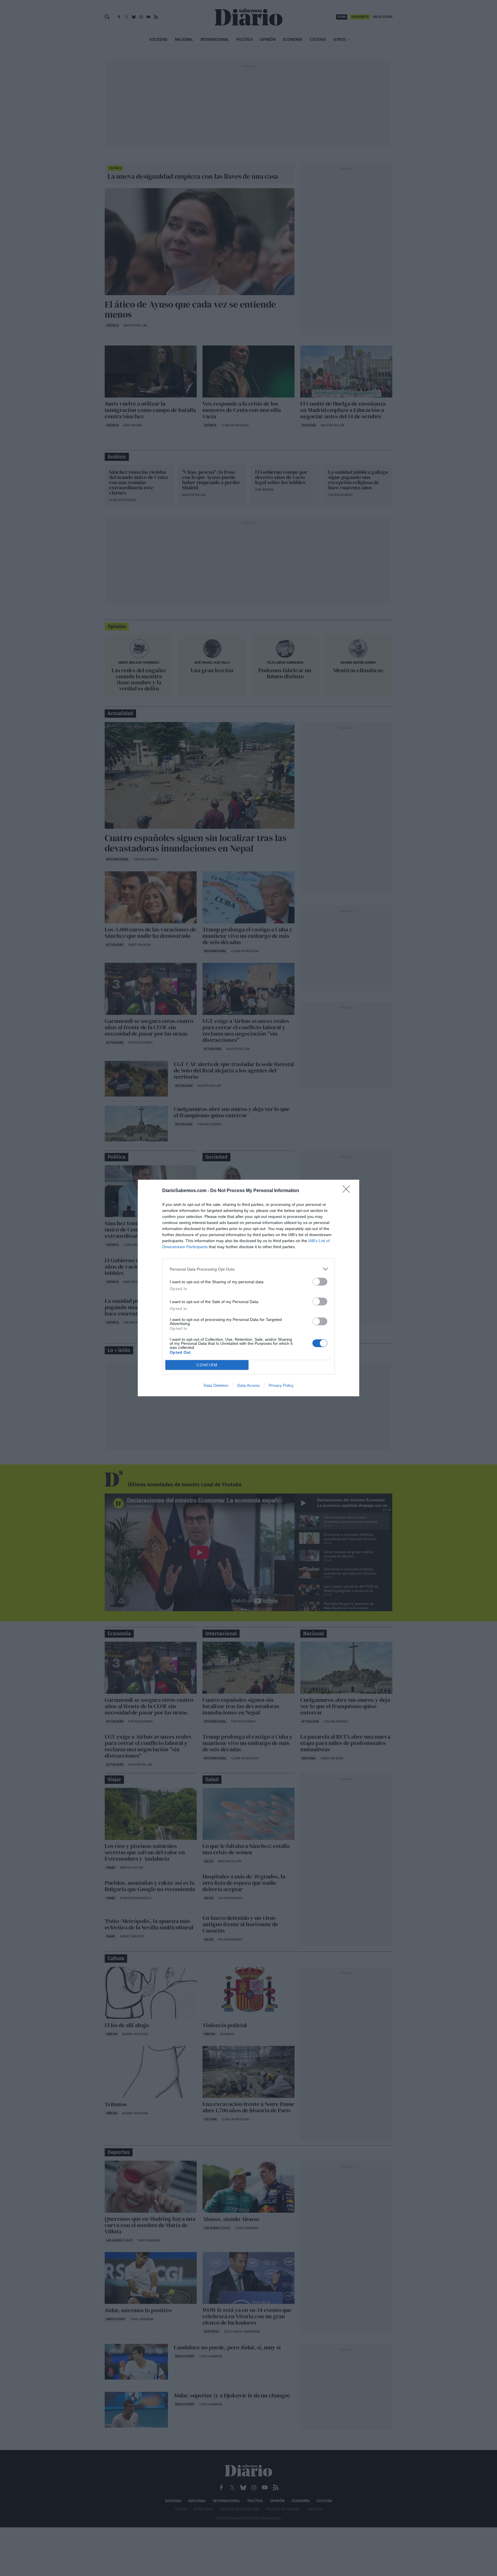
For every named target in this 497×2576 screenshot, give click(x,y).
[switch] (320, 1282)
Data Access (248, 1385)
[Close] (348, 1191)
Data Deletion (216, 1385)
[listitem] (248, 1269)
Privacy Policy (281, 1385)
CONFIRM (207, 1365)
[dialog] (248, 1288)
